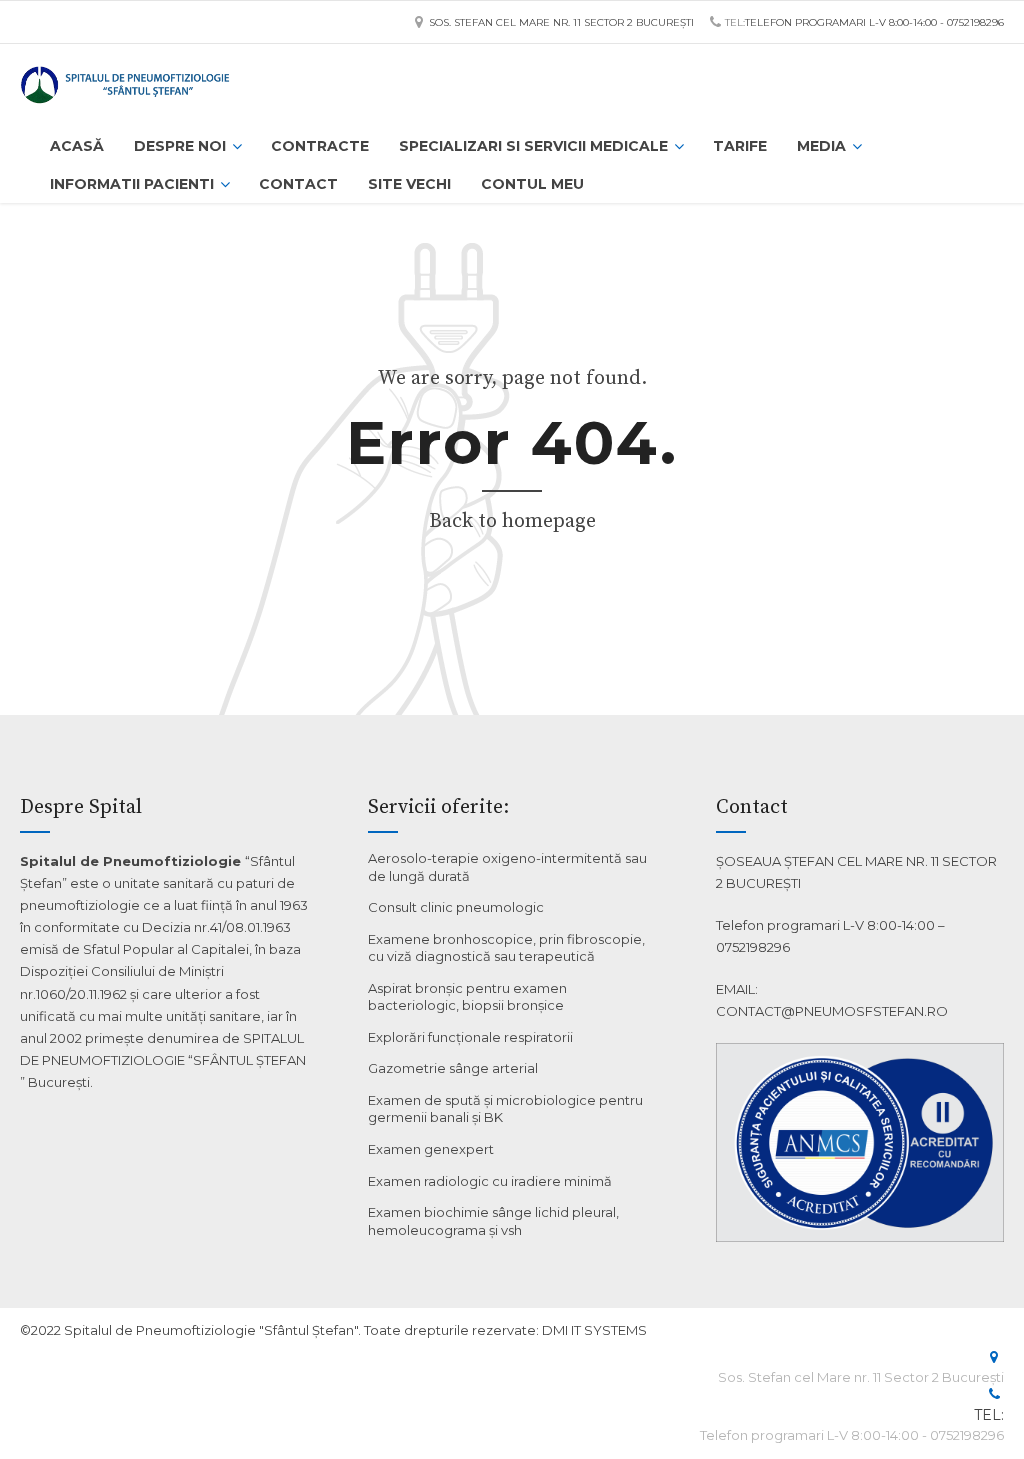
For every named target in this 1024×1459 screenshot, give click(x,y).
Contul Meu (532, 184)
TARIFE (740, 146)
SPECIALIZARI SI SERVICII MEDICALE (533, 146)
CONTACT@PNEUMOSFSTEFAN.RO (832, 1011)
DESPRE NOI (180, 146)
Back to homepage (512, 521)
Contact (298, 184)
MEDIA (821, 146)
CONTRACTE (320, 146)
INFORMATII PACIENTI (132, 184)
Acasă (77, 146)
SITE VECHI (409, 184)
